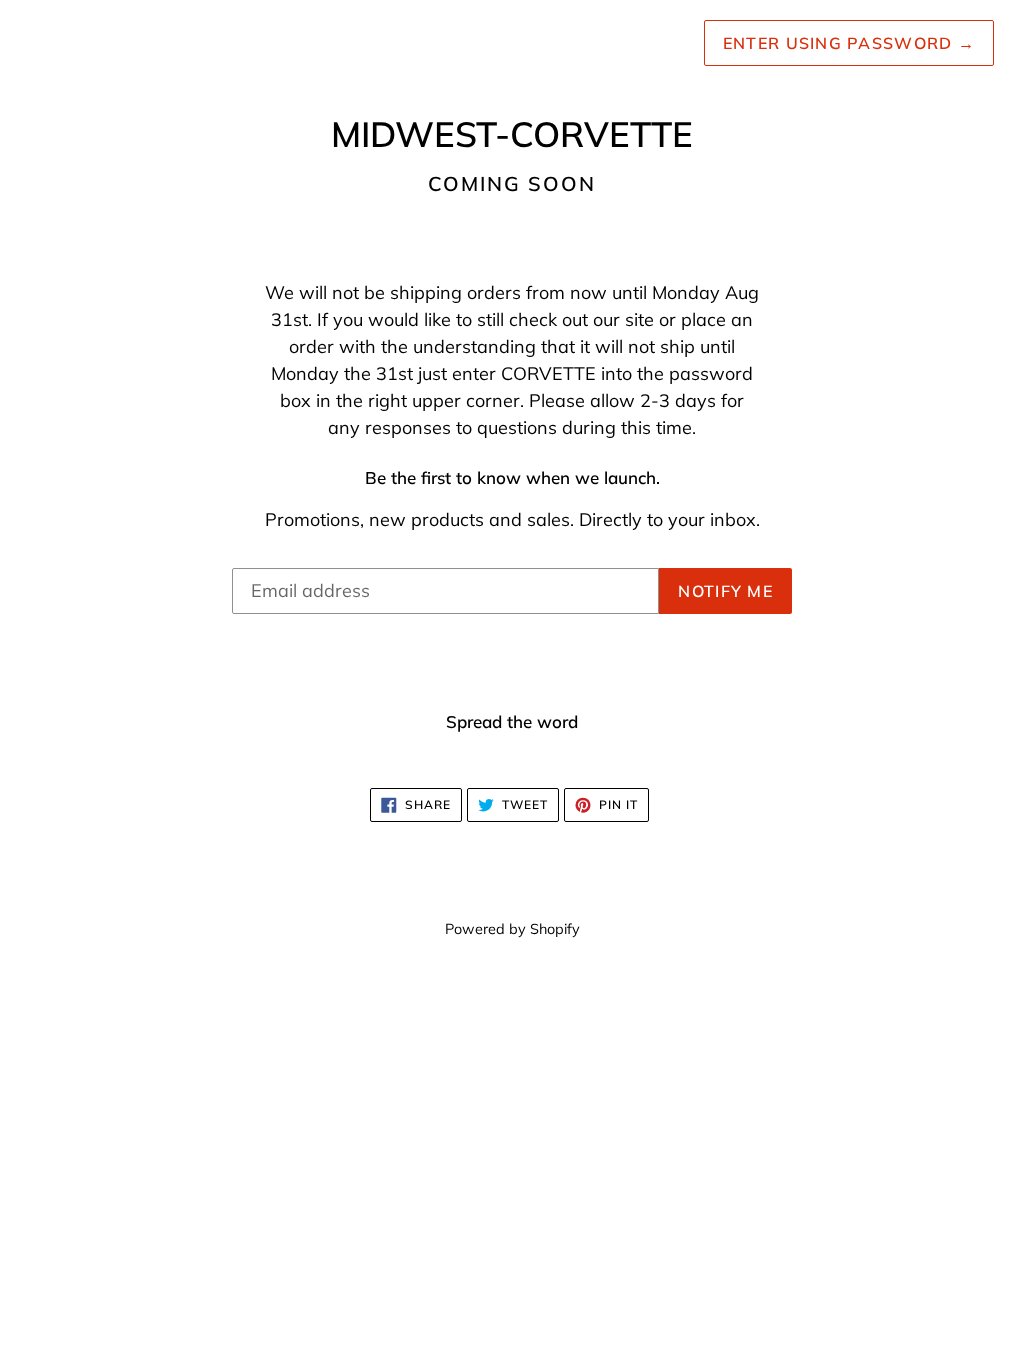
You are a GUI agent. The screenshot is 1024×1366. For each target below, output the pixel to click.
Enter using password (849, 43)
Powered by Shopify (512, 929)
